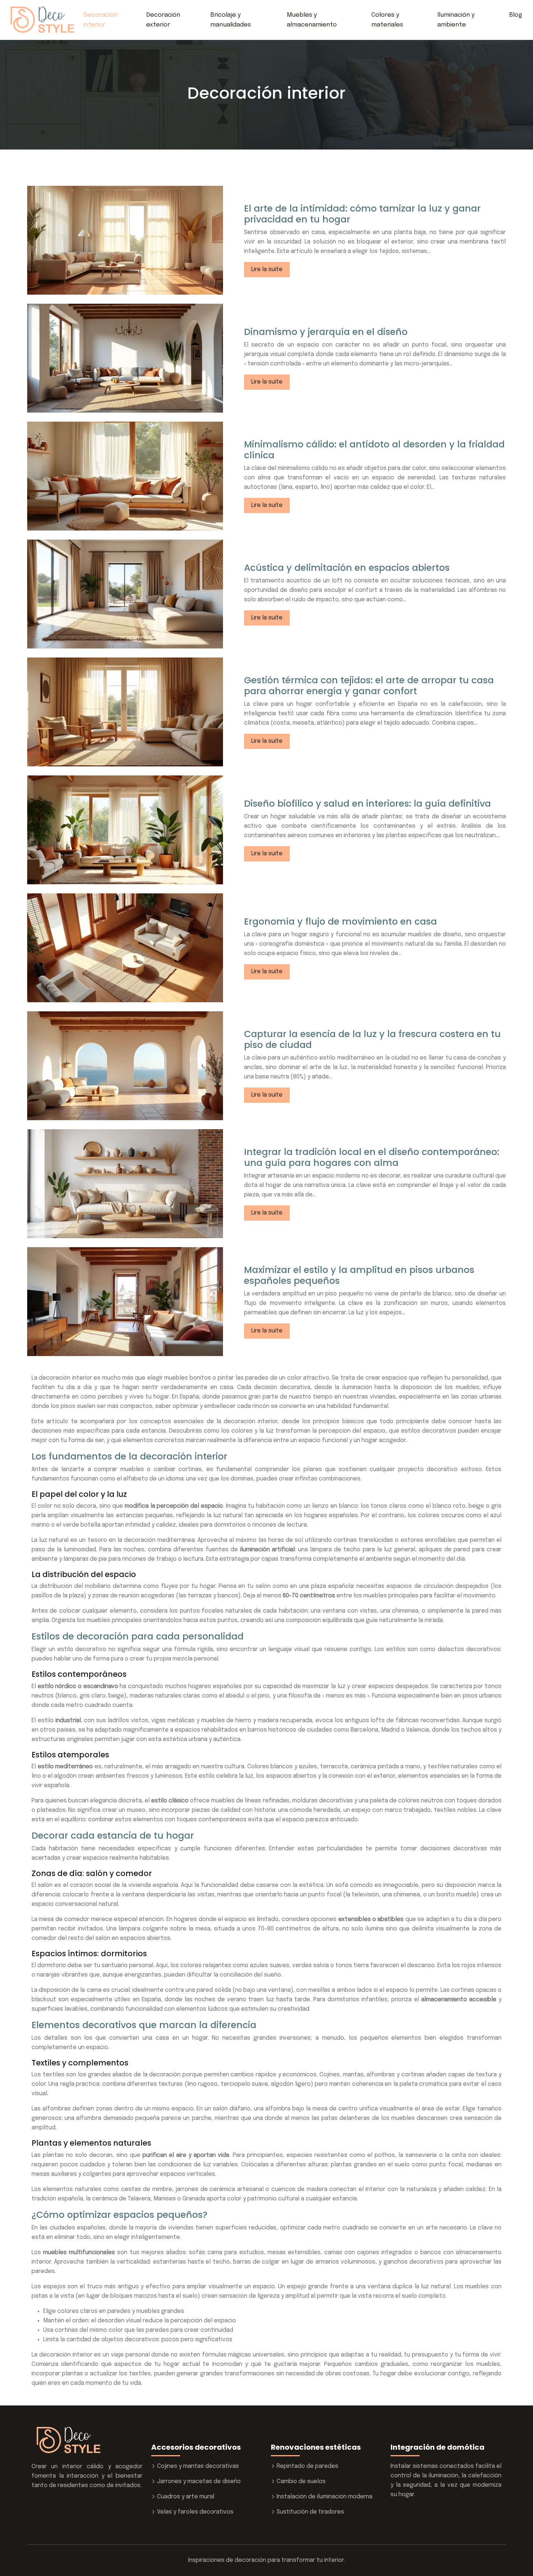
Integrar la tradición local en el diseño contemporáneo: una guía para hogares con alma (372, 1157)
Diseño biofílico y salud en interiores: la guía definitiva (367, 804)
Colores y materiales (387, 20)
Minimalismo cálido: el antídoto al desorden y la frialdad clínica (374, 450)
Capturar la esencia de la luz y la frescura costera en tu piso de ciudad (372, 1039)
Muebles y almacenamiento (312, 20)
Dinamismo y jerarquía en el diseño (326, 332)
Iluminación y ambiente (456, 20)
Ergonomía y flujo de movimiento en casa (340, 922)
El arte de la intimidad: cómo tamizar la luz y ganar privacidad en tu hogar (362, 214)
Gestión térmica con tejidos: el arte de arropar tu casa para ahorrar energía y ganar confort (369, 686)
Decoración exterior (163, 20)
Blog (516, 15)
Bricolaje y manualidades (231, 20)
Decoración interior (100, 20)
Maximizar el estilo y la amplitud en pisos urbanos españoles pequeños (359, 1275)
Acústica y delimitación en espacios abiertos (347, 568)
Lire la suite (267, 269)
